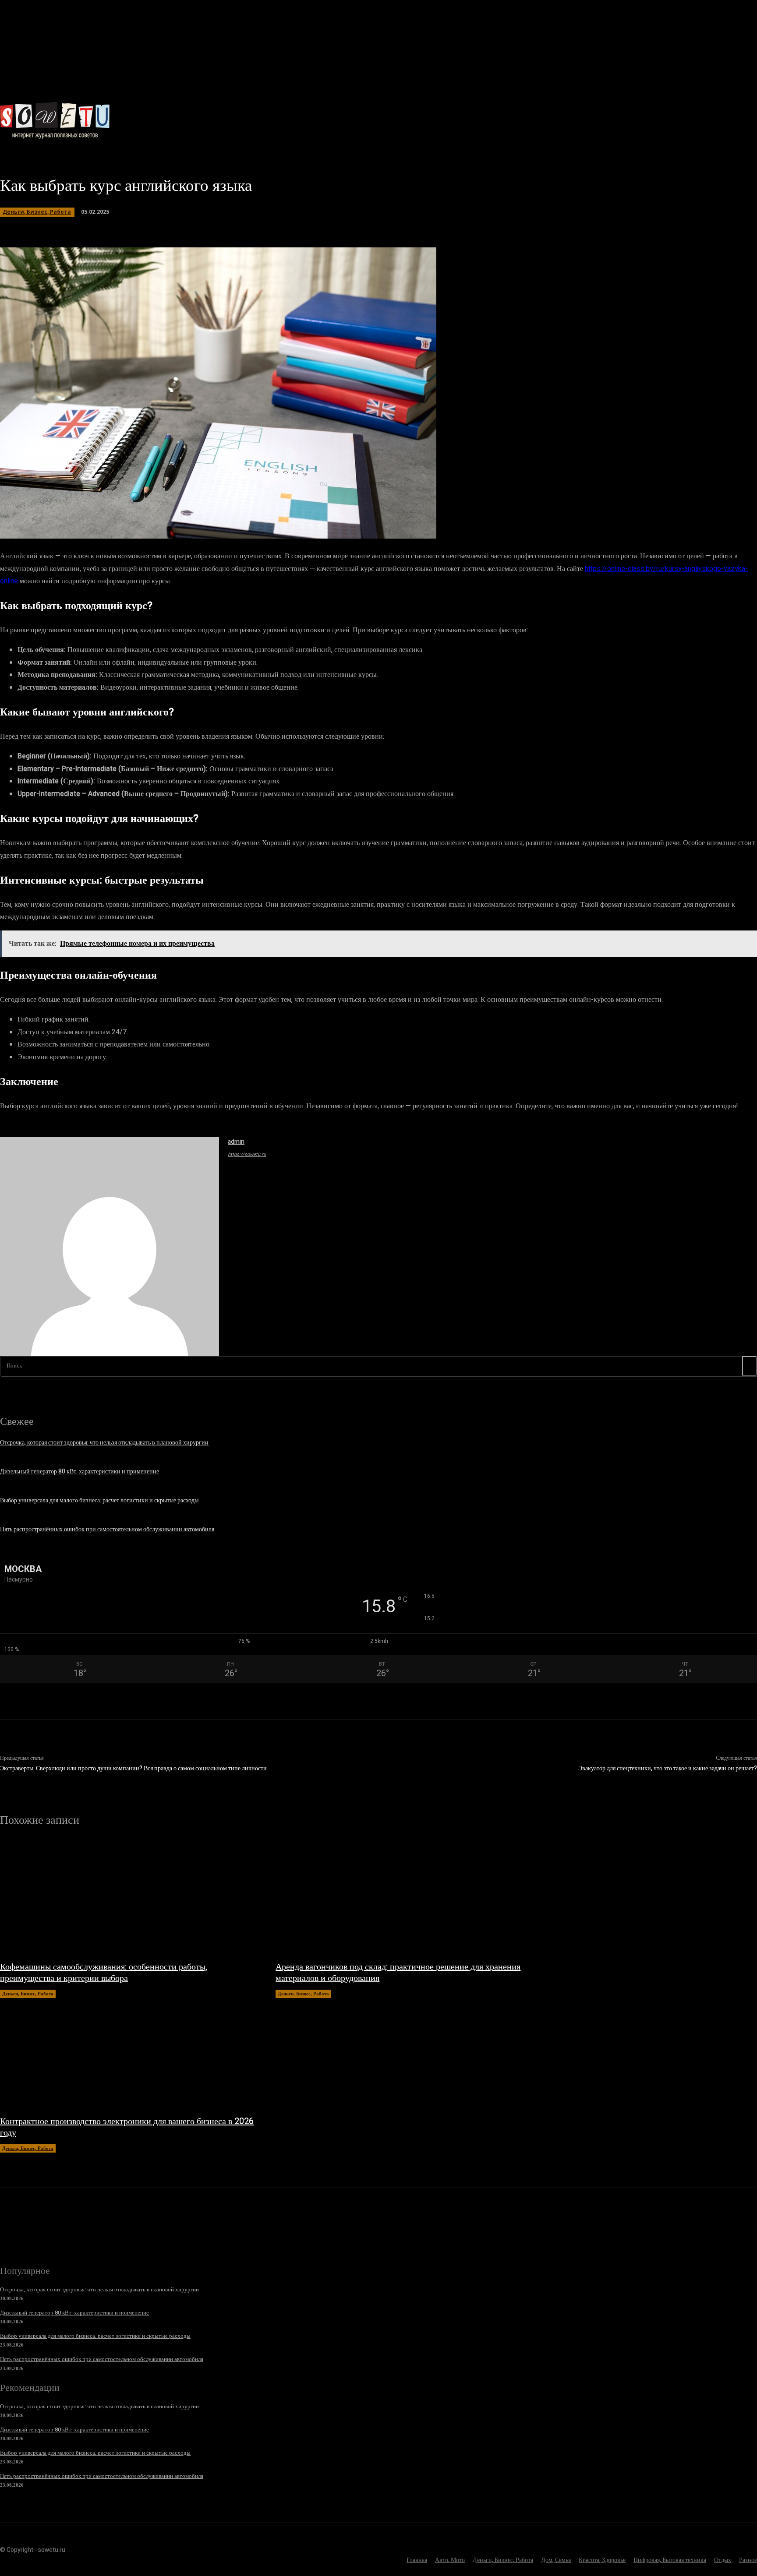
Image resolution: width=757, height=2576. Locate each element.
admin (236, 1142)
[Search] (750, 1366)
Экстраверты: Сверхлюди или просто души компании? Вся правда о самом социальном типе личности (133, 1768)
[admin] (110, 1247)
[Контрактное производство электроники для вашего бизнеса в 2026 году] (129, 2052)
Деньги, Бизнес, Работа (37, 212)
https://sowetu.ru (247, 1154)
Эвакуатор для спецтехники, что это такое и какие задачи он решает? (668, 1768)
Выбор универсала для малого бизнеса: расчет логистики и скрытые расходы (99, 1500)
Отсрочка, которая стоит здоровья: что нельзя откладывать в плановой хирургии (104, 1443)
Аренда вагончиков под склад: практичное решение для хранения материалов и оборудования (398, 1972)
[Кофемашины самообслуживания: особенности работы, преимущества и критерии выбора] (129, 1898)
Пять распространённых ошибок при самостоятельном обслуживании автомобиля (107, 1529)
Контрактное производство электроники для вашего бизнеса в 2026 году (127, 2127)
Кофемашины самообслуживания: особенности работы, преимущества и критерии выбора (104, 1972)
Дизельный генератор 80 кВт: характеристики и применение (80, 1471)
